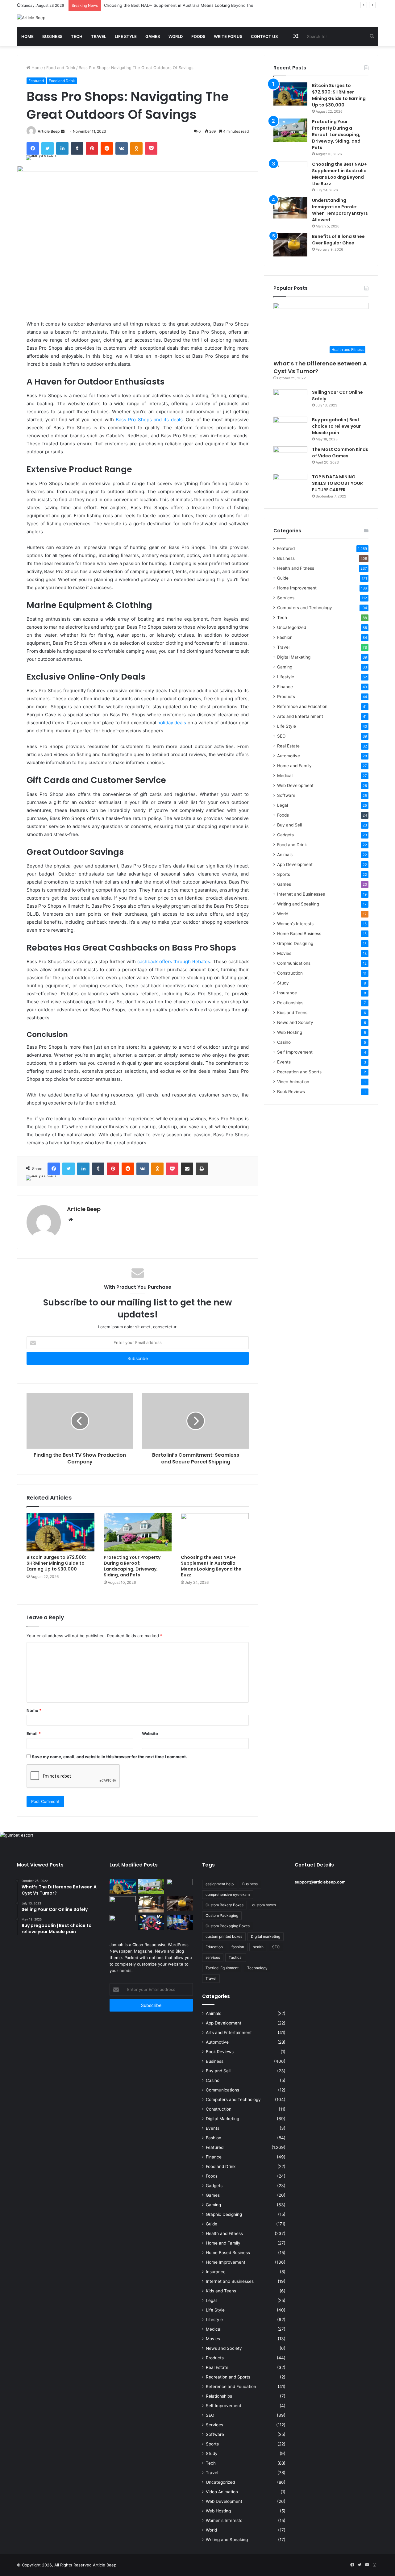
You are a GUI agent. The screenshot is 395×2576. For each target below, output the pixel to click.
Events (284, 1062)
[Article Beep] (31, 18)
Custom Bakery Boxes (225, 1905)
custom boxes (264, 1905)
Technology (257, 1968)
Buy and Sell (289, 825)
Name (34, 1710)
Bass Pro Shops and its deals (149, 420)
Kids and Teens (292, 1013)
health (258, 1947)
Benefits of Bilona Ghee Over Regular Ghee (338, 240)
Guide (283, 578)
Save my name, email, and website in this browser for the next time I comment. (109, 1757)
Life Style (126, 36)
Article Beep (49, 131)
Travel (99, 36)
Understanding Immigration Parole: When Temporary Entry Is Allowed (340, 210)
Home (27, 36)
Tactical (236, 1957)
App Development (295, 864)
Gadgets (285, 835)
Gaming (285, 667)
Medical (285, 776)
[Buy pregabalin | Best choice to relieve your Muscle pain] (290, 428)
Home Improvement (297, 588)
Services (286, 598)
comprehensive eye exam (228, 1894)
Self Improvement (295, 1052)
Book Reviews (291, 1092)
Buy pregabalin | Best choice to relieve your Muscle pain (336, 426)
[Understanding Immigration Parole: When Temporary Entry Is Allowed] (290, 208)
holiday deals (172, 723)
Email (34, 1733)
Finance (285, 687)
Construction (290, 973)
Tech (77, 36)
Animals (285, 855)
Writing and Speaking (298, 904)
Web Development (295, 785)
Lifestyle (286, 677)
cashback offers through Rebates (174, 961)
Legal (283, 805)
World (176, 36)
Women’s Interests (295, 924)
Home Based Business (299, 934)
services (213, 1957)
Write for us (228, 36)
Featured (36, 81)
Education (214, 1947)
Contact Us (264, 36)
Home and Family (294, 766)
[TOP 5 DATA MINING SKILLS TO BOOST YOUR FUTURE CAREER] (290, 485)
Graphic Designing (295, 943)
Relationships (290, 1003)
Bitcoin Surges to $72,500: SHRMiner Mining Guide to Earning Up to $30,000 (56, 1563)
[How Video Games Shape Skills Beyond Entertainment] (180, 1922)
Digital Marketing (294, 657)
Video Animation (293, 1082)
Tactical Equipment (222, 1968)
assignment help (220, 1884)
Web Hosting (290, 1032)
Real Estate (288, 746)
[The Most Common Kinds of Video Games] (290, 458)
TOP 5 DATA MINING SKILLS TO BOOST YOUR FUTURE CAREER (337, 483)
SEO (281, 736)
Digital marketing (266, 1936)
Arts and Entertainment (300, 716)
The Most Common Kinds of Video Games (340, 453)
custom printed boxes (224, 1936)
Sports (284, 874)
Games (153, 36)
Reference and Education (302, 706)
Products (286, 697)
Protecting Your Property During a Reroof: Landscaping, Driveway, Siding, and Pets (132, 1566)
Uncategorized (292, 627)
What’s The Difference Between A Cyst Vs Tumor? (320, 367)
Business (52, 36)
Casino (284, 1042)
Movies (284, 953)
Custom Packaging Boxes (228, 1926)
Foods (198, 36)
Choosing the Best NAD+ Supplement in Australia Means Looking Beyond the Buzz (184, 5)
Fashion (285, 637)
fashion (238, 1947)
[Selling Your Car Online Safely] (290, 401)
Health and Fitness (296, 568)
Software (286, 795)
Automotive (289, 756)
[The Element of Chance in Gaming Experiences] (151, 1922)
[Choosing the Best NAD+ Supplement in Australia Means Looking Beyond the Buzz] (215, 1532)
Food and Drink (61, 68)
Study (283, 983)
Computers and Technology (305, 608)
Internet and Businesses (301, 894)
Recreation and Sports (299, 1072)
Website (150, 1733)
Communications (294, 963)
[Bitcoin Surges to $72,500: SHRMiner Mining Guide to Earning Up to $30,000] (60, 1532)
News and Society (295, 1022)
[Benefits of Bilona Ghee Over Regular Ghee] (290, 245)
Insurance (287, 993)
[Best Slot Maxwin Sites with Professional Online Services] (123, 1904)
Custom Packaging (222, 1915)
